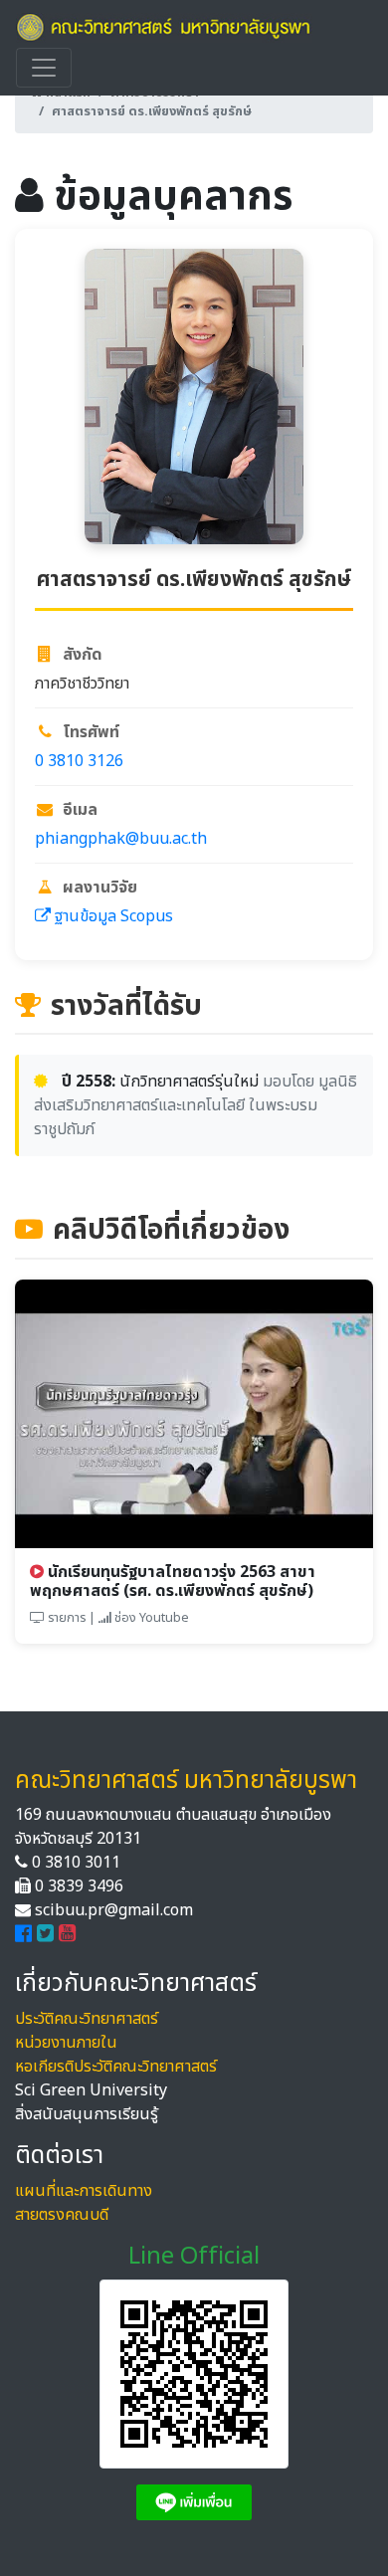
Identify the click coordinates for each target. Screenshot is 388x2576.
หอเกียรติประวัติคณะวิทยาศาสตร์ (116, 2067)
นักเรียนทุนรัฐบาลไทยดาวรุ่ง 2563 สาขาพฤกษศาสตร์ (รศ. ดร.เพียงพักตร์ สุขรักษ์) (173, 1582)
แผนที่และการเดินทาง (84, 2191)
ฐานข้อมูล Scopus (112, 916)
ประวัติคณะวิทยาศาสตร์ (87, 2019)
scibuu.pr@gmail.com (114, 1910)
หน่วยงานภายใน (66, 2043)
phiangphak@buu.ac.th (121, 839)
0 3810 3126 (79, 761)
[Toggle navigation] (44, 68)
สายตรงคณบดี (62, 2215)
